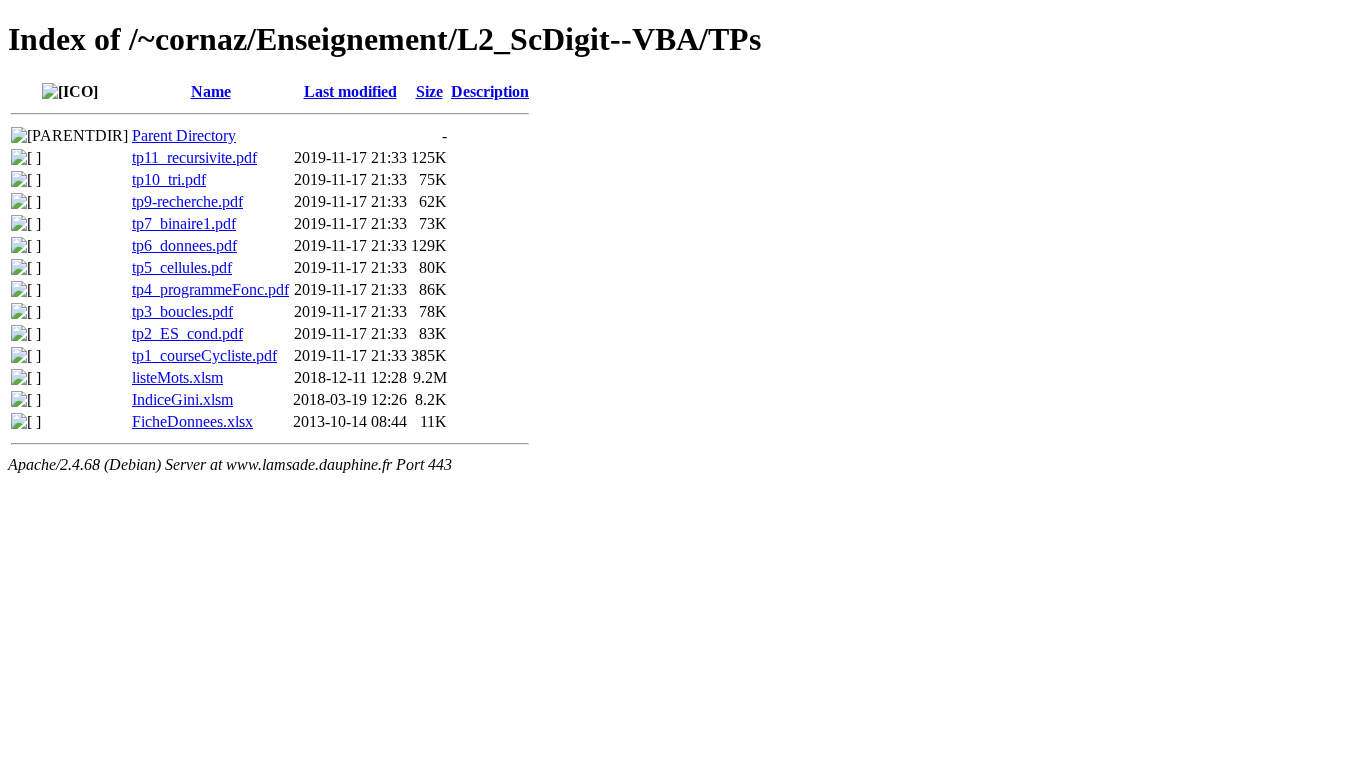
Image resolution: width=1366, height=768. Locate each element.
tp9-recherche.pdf (187, 201)
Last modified (350, 91)
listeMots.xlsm (177, 377)
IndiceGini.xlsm (182, 399)
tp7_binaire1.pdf (184, 223)
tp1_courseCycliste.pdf (204, 355)
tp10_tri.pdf (169, 179)
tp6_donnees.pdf (184, 245)
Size (429, 91)
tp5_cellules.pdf (182, 267)
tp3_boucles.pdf (182, 311)
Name (211, 91)
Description (490, 91)
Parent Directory (184, 135)
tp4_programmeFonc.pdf (210, 289)
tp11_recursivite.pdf (194, 157)
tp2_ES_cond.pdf (187, 333)
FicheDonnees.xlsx (192, 421)
